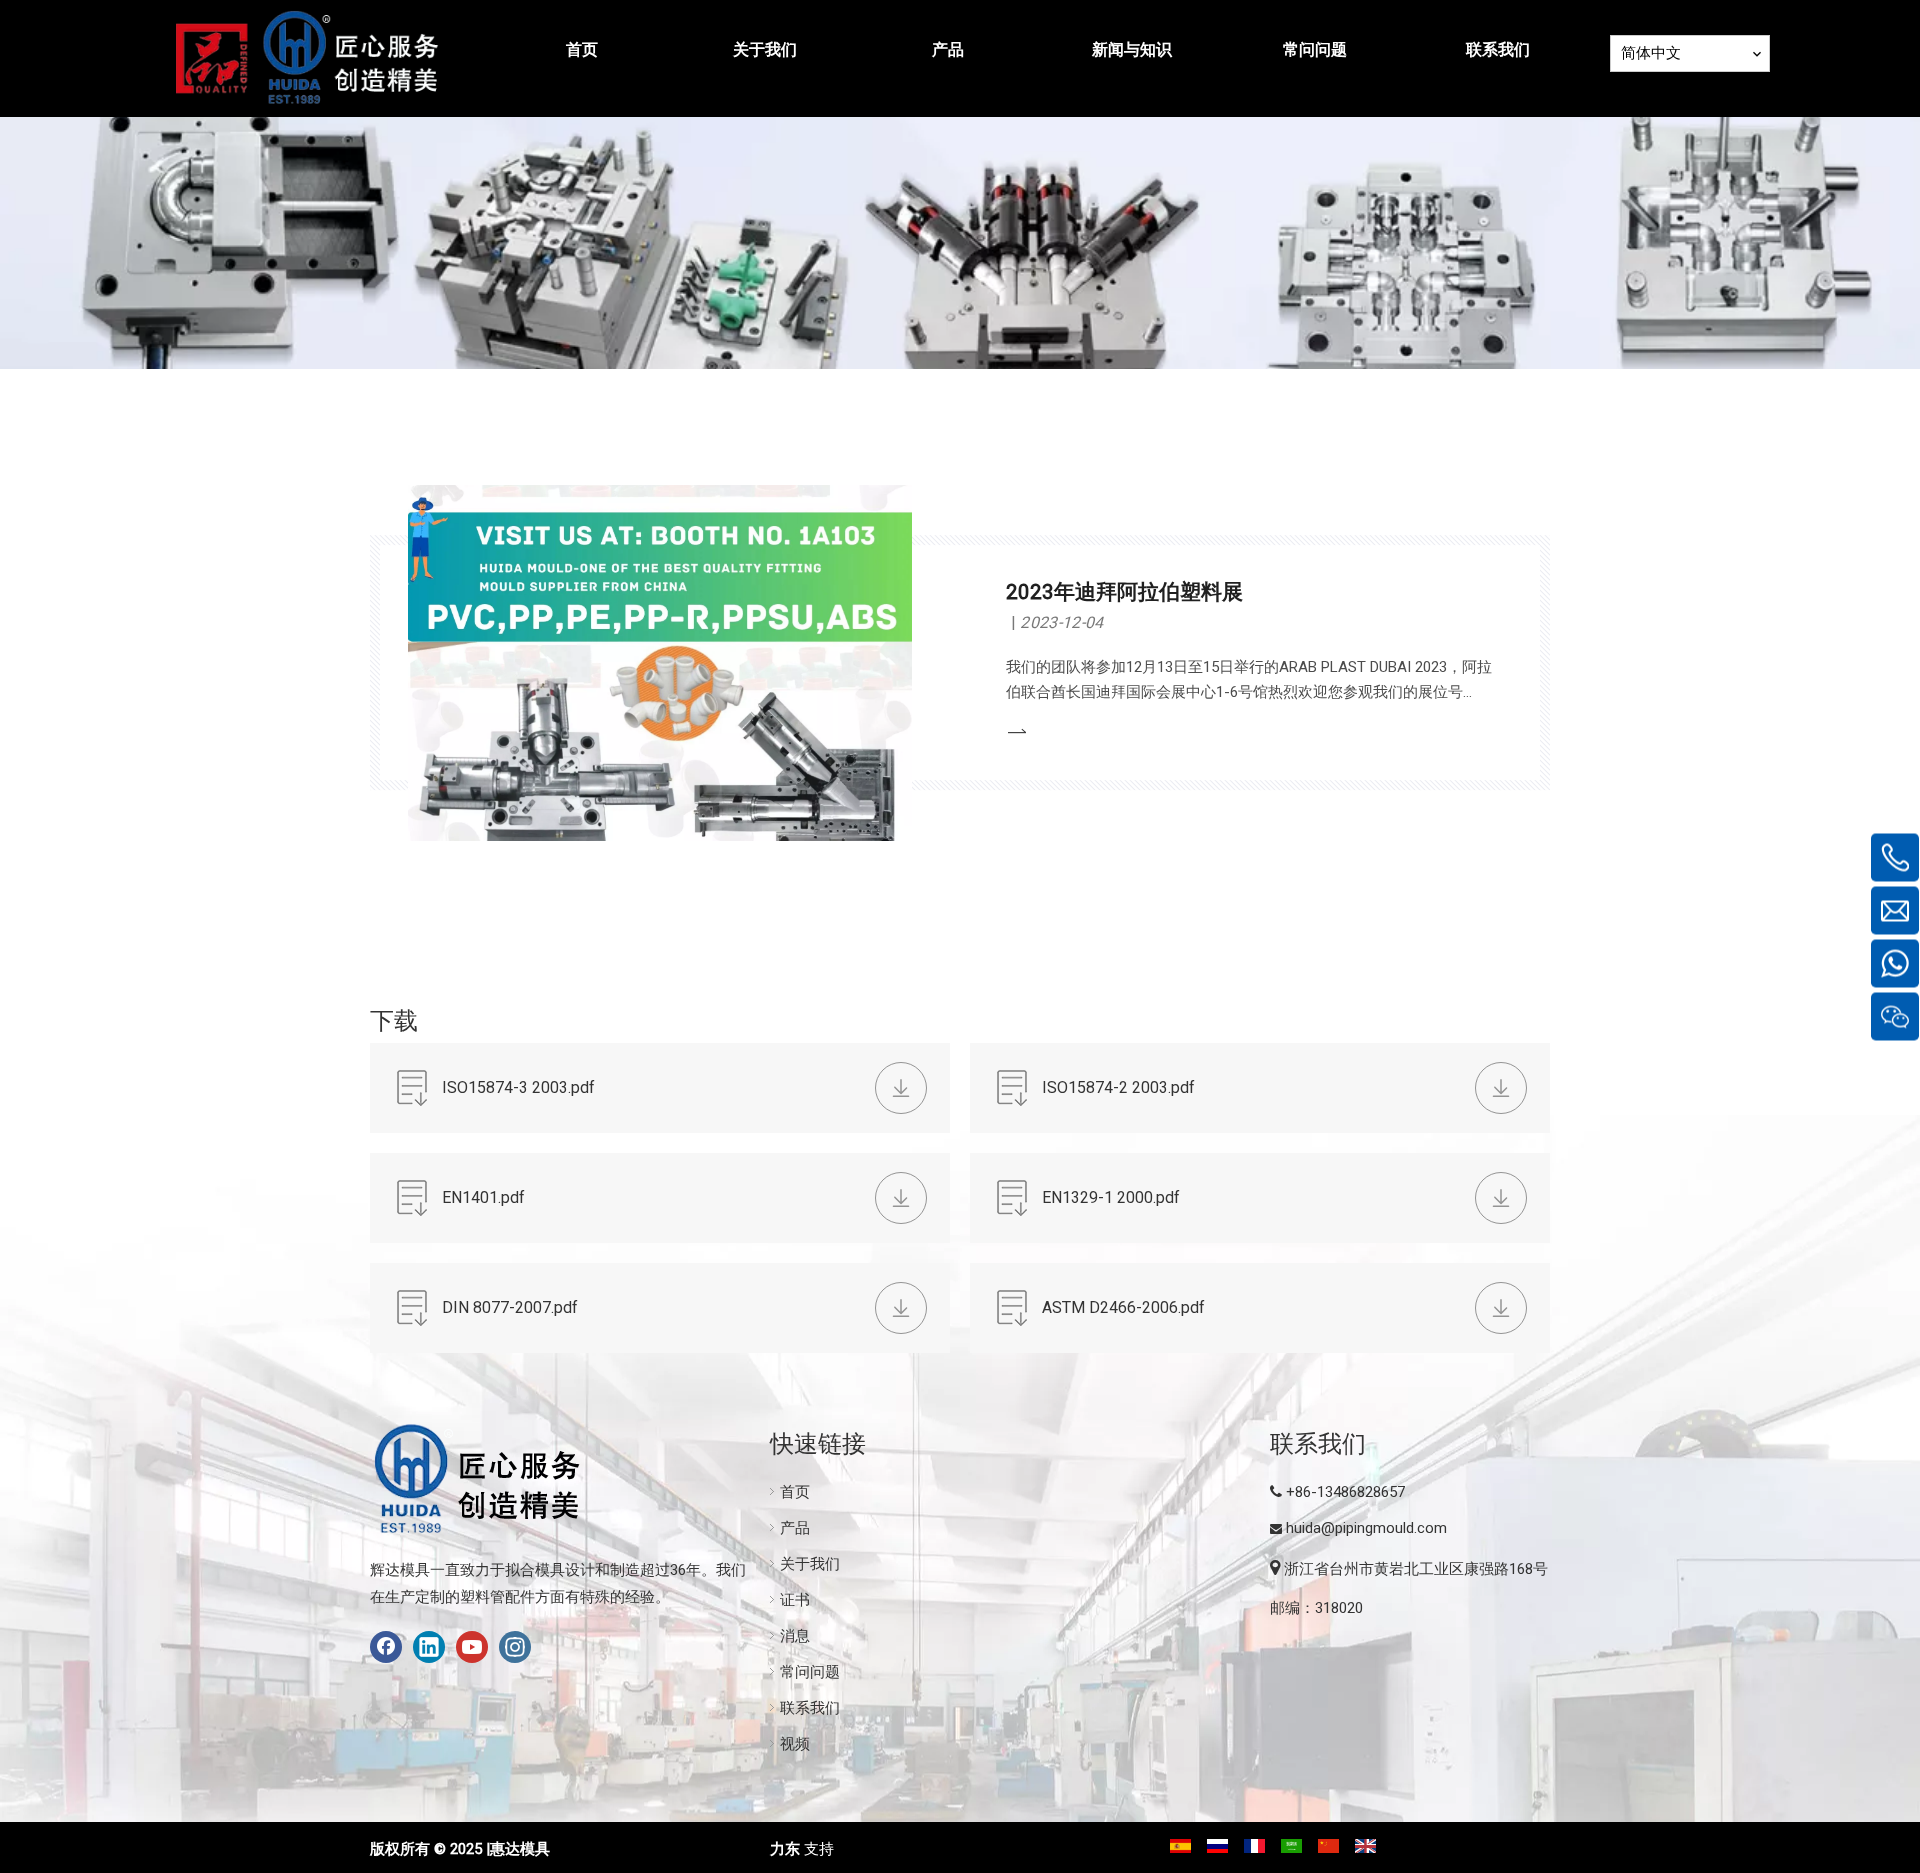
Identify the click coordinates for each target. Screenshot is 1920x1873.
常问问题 (810, 1672)
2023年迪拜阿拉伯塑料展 (1124, 592)
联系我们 (810, 1708)
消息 (795, 1636)
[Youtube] (472, 1647)
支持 (819, 1849)
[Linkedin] (429, 1647)
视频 (795, 1744)
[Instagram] (515, 1647)
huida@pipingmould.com (1366, 1528)
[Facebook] (386, 1647)
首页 (795, 1492)
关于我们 (810, 1564)
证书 (795, 1600)
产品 (795, 1528)
